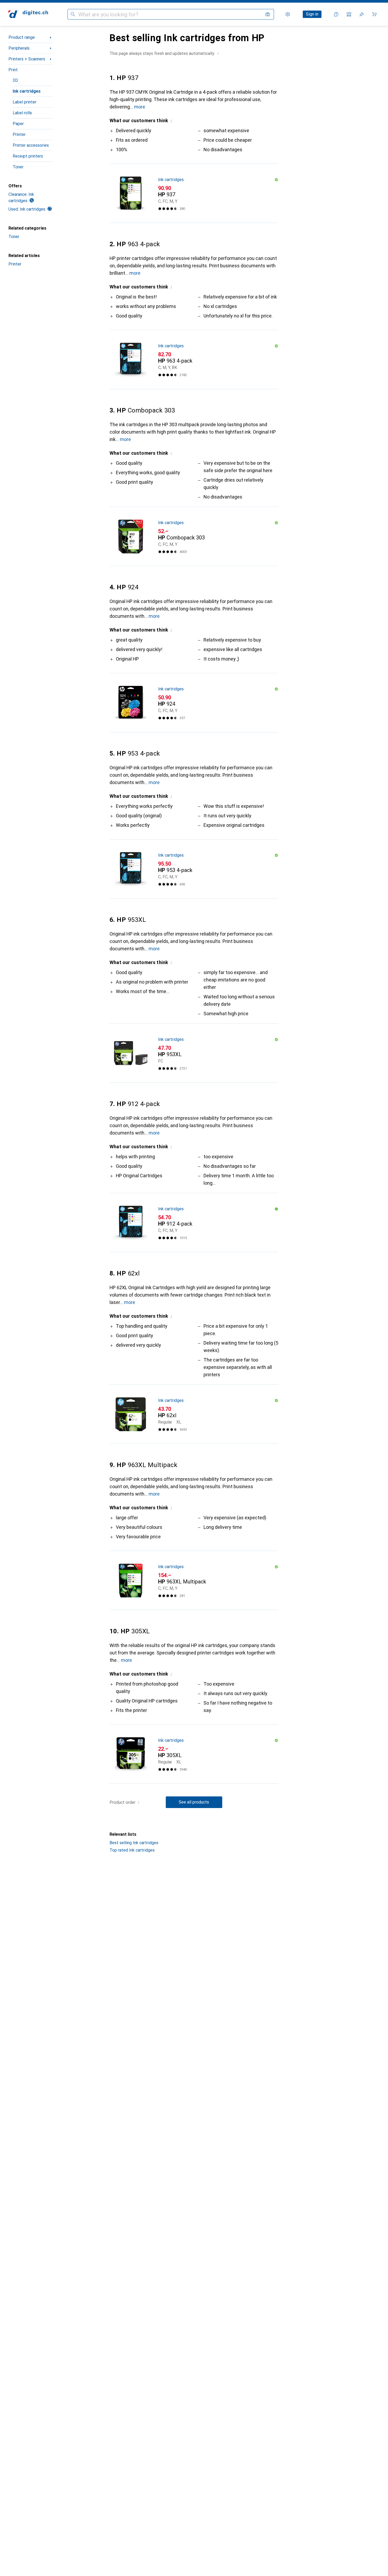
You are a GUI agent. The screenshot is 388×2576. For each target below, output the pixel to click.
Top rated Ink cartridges (132, 1850)
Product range (22, 37)
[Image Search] (268, 14)
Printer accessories (31, 145)
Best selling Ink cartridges (134, 1843)
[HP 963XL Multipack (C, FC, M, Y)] (194, 1581)
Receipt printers (28, 156)
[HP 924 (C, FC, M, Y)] (194, 703)
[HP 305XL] (194, 1754)
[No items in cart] (374, 14)
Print (13, 70)
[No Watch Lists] (362, 14)
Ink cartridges (27, 91)
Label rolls (22, 113)
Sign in (312, 14)
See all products (194, 1802)
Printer (19, 134)
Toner (18, 167)
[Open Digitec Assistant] (336, 14)
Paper (18, 124)
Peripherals (19, 48)
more (140, 107)
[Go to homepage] (28, 14)
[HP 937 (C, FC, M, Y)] (194, 193)
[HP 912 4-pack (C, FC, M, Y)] (194, 1223)
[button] (218, 53)
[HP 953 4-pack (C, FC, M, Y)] (194, 869)
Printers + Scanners (27, 59)
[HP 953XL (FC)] (194, 1053)
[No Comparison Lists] (349, 14)
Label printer (25, 102)
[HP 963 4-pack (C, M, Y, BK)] (194, 360)
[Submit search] (73, 14)
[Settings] (288, 14)
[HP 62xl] (194, 1414)
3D (15, 80)
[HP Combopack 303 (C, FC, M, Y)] (194, 537)
